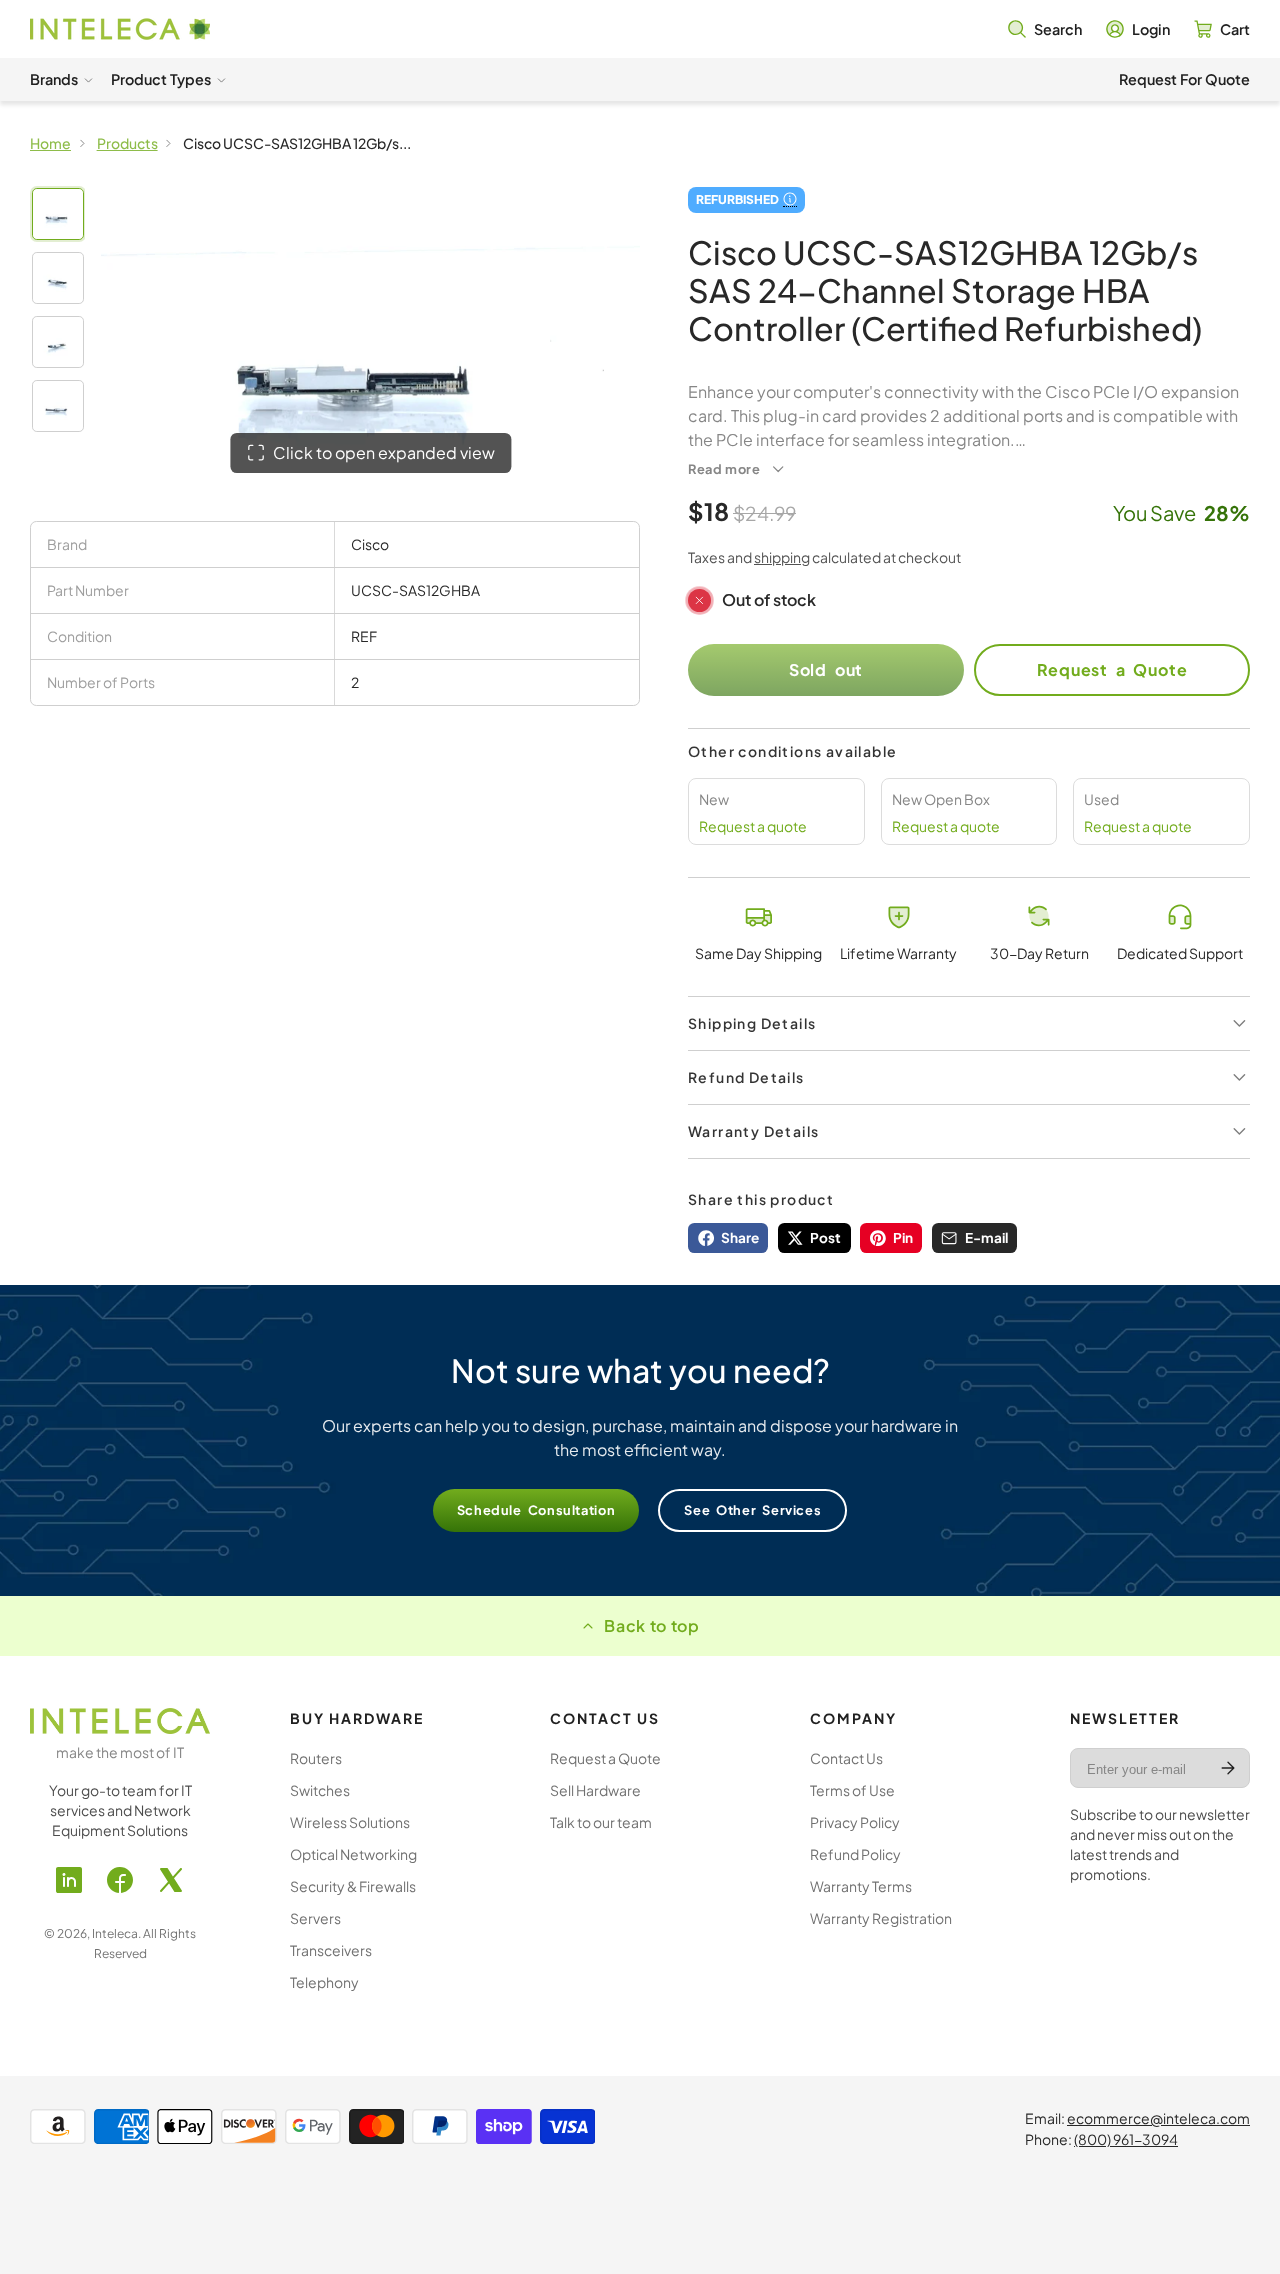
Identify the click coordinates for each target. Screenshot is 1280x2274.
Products (127, 143)
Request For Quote (1184, 79)
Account (1138, 29)
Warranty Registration (881, 1918)
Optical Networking (353, 1854)
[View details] (120, 1721)
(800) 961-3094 (1126, 2139)
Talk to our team (601, 1822)
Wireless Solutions (350, 1822)
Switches (320, 1790)
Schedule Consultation (536, 1510)
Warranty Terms (861, 1886)
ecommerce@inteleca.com (1158, 2118)
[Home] (120, 29)
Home (50, 143)
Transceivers (331, 1950)
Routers (316, 1758)
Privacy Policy (855, 1822)
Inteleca (115, 1933)
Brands (54, 79)
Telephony (324, 1982)
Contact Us (846, 1758)
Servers (315, 1918)
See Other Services (752, 1510)
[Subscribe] (1228, 1768)
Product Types (161, 79)
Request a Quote (1112, 669)
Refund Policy (855, 1854)
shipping (782, 557)
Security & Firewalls (353, 1886)
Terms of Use (852, 1790)
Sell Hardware (595, 1790)
